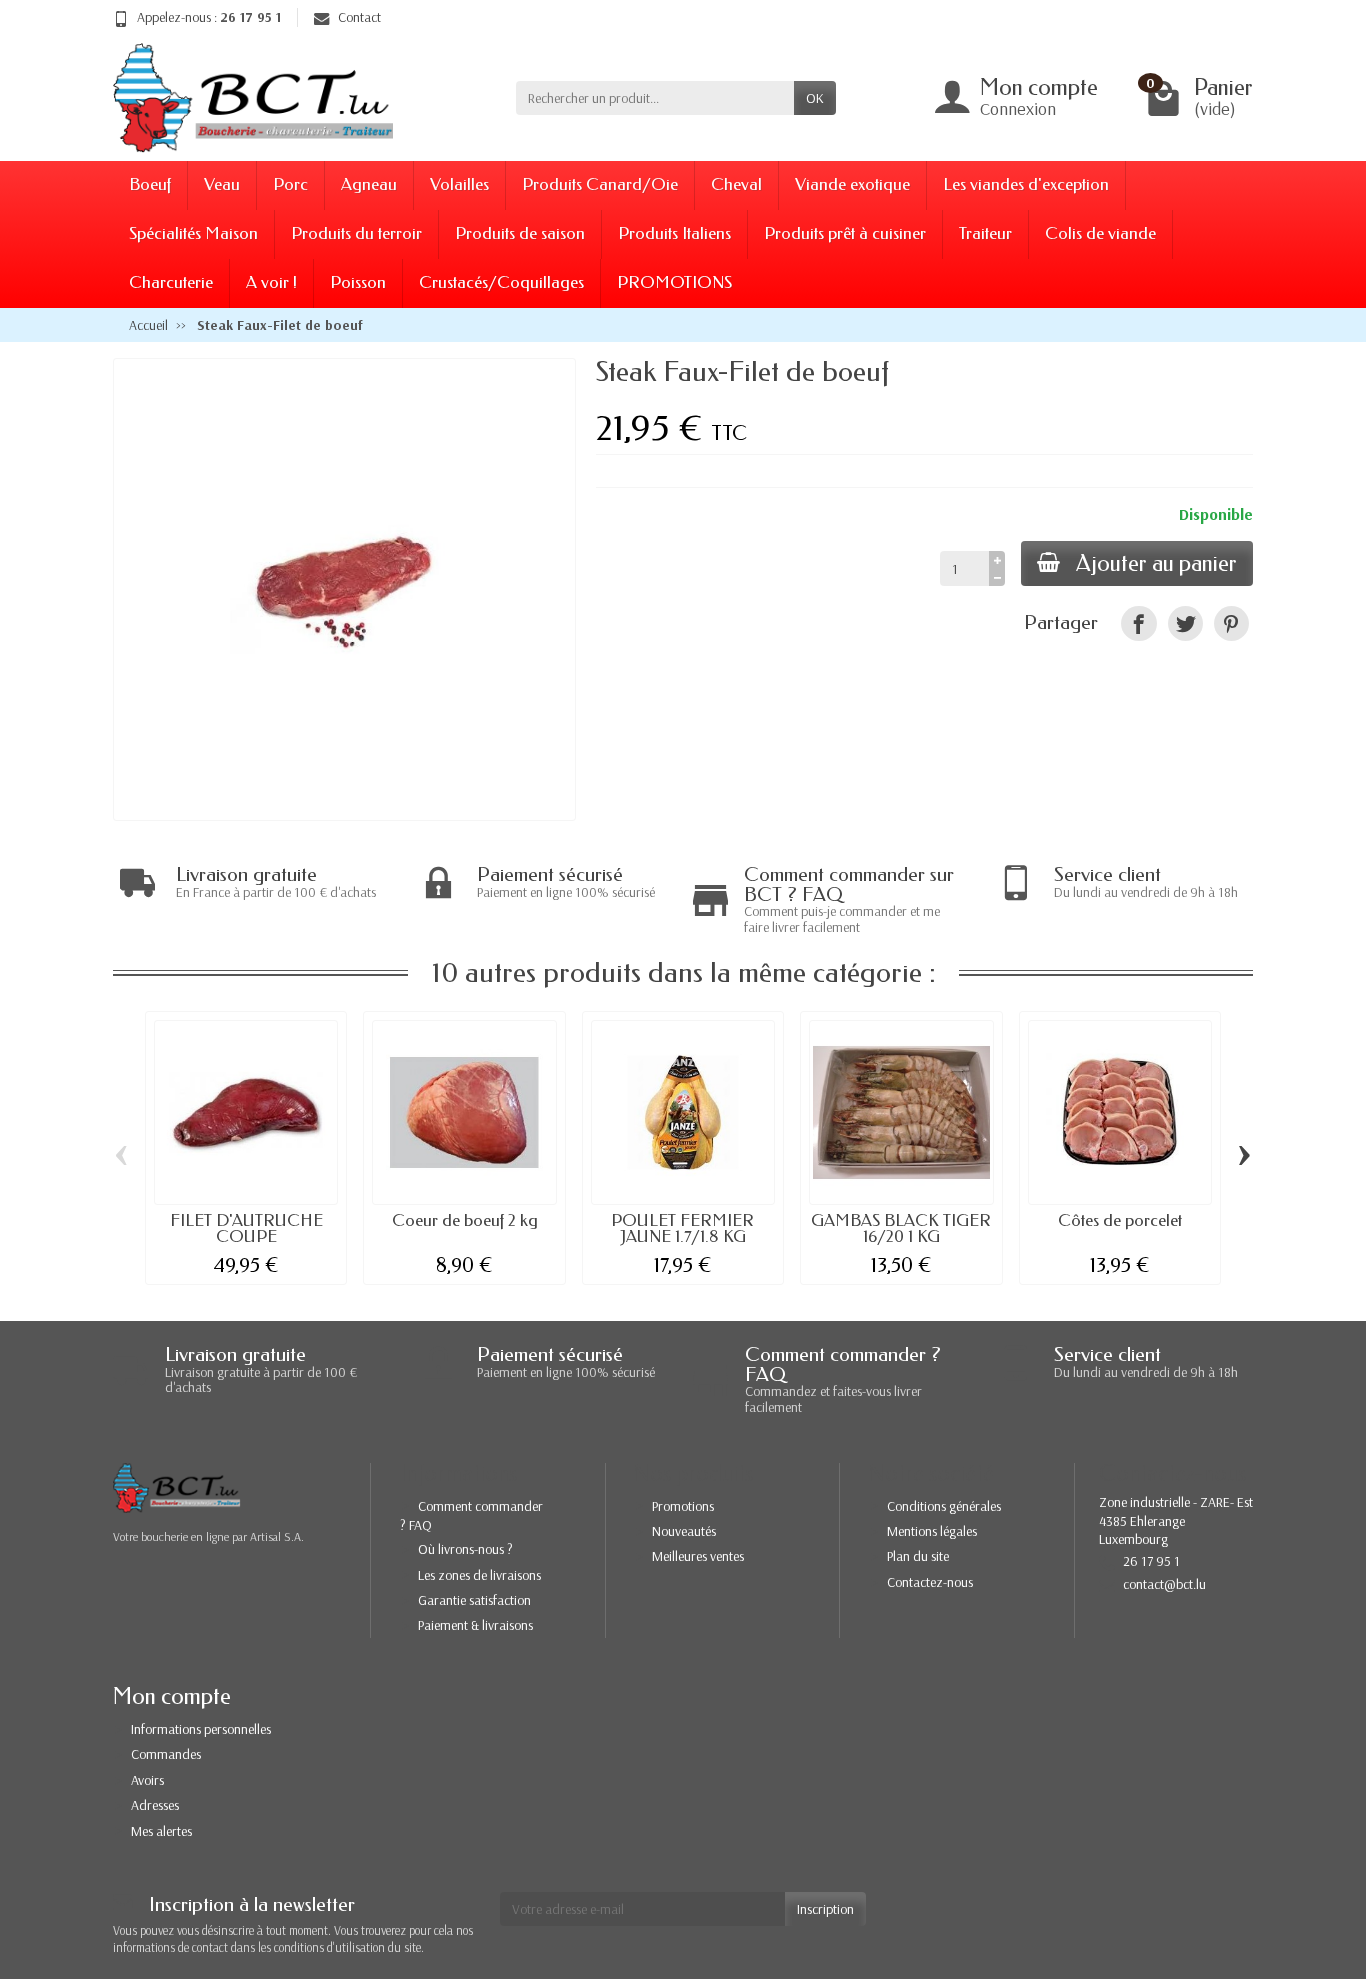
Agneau (369, 184)
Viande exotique (852, 184)
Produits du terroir (356, 233)
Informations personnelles (201, 1729)
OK (815, 98)
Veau (222, 184)
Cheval (736, 184)
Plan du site (918, 1556)
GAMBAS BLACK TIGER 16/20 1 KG (901, 1229)
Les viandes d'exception (1026, 184)
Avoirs (147, 1780)
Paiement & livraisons (475, 1625)
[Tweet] (1185, 623)
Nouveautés (684, 1531)
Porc (290, 184)
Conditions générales (944, 1506)
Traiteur (985, 233)
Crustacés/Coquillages (501, 282)
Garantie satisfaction (474, 1600)
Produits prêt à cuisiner (845, 233)
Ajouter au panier (1156, 563)
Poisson (358, 282)
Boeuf (150, 184)
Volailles (459, 184)
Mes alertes (161, 1831)
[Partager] (1138, 623)
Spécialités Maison (193, 233)
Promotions (683, 1506)
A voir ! (271, 282)
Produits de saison (520, 233)
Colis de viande (1100, 233)
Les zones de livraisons (479, 1575)
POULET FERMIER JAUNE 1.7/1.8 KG (682, 1229)
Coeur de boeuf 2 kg (465, 1220)
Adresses (155, 1805)
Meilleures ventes (698, 1556)
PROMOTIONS (674, 282)
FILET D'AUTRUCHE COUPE (246, 1229)
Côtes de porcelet (1120, 1220)
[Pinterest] (1231, 623)
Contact (359, 17)
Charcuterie (171, 282)
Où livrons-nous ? (465, 1549)
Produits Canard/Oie (600, 184)
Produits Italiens (674, 233)
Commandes (166, 1754)
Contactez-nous (930, 1582)
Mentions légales (932, 1531)
